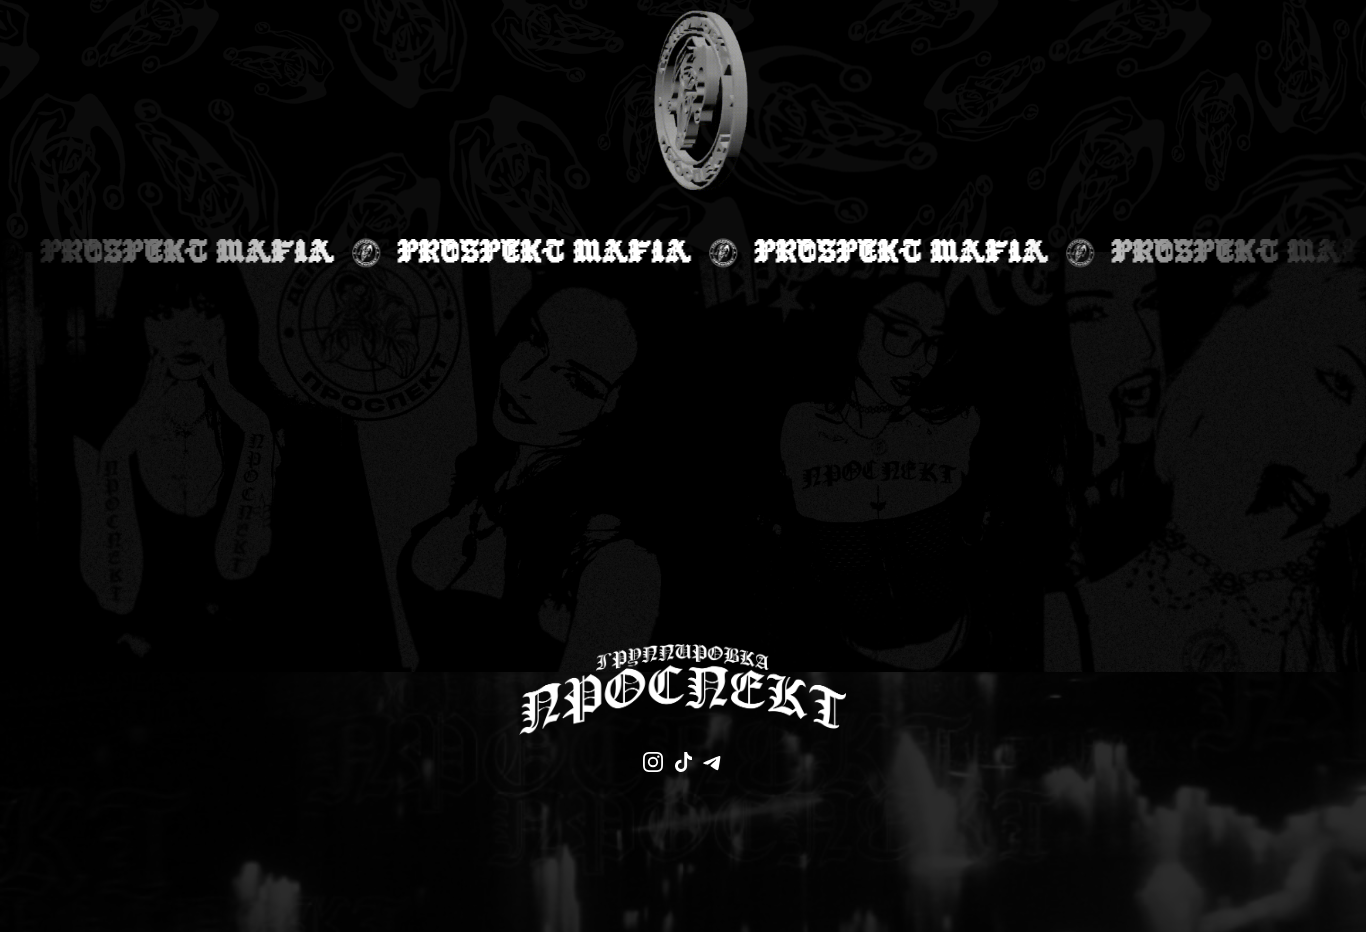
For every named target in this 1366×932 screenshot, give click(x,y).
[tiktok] (683, 762)
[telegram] (713, 762)
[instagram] (653, 762)
